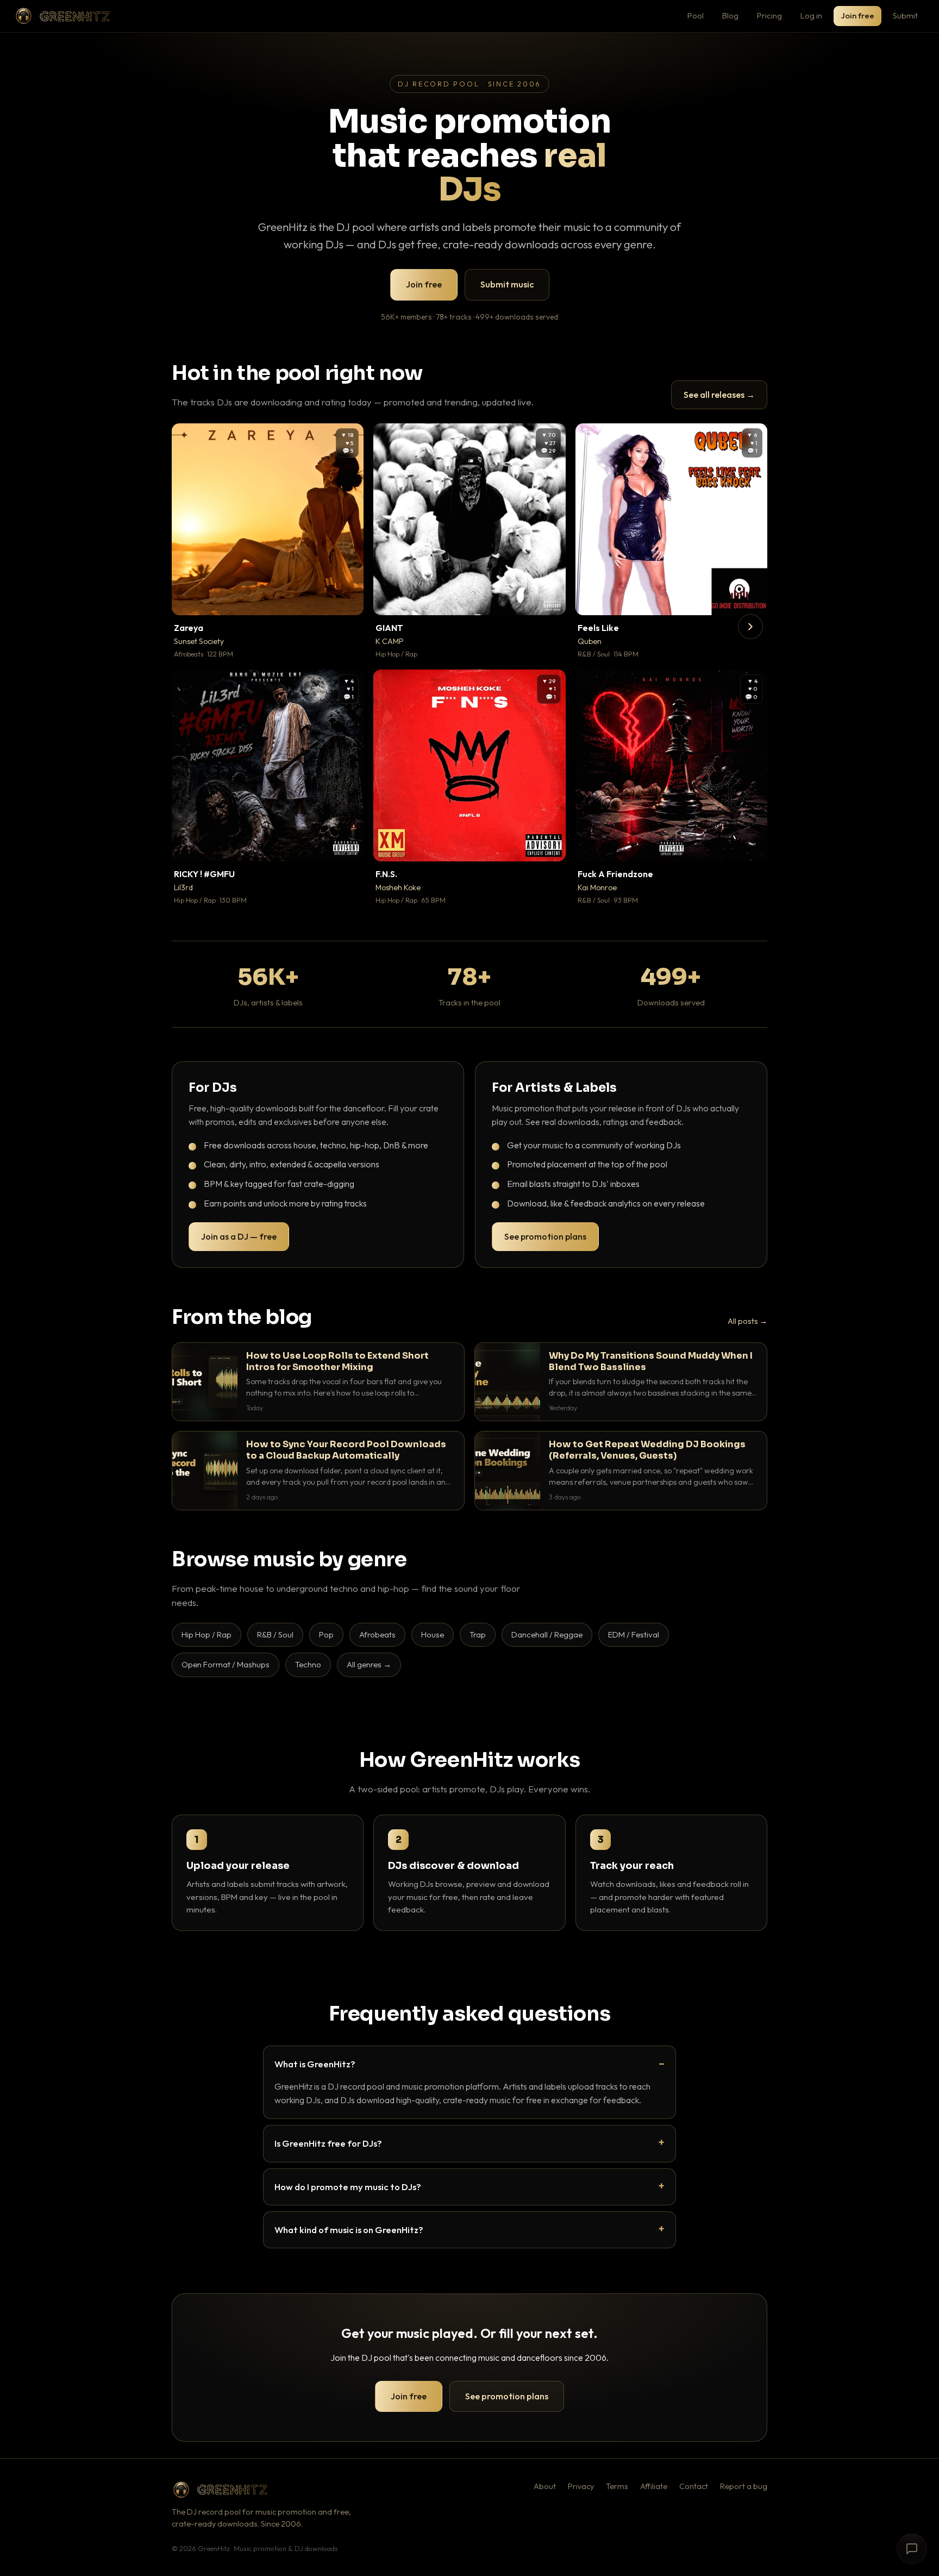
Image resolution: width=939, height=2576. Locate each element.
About (545, 2486)
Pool (696, 15)
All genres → (369, 1664)
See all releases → (719, 395)
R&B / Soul (275, 1634)
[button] (348, 599)
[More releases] (750, 627)
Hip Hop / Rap (206, 1634)
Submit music (507, 284)
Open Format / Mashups (226, 1664)
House (433, 1634)
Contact (694, 2486)
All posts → (747, 1321)
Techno (308, 1664)
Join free (857, 15)
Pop (326, 1634)
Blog (730, 15)
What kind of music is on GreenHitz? (349, 2230)
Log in (811, 15)
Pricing (769, 15)
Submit (905, 15)
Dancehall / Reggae (547, 1634)
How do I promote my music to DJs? (348, 2187)
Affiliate (654, 2486)
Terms (617, 2486)
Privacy (581, 2486)
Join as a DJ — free (239, 1236)
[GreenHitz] (62, 16)
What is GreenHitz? (315, 2064)
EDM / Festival (634, 1634)
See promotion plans (545, 1236)
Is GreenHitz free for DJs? (328, 2143)
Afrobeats (377, 1634)
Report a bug (744, 2486)
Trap (478, 1634)
